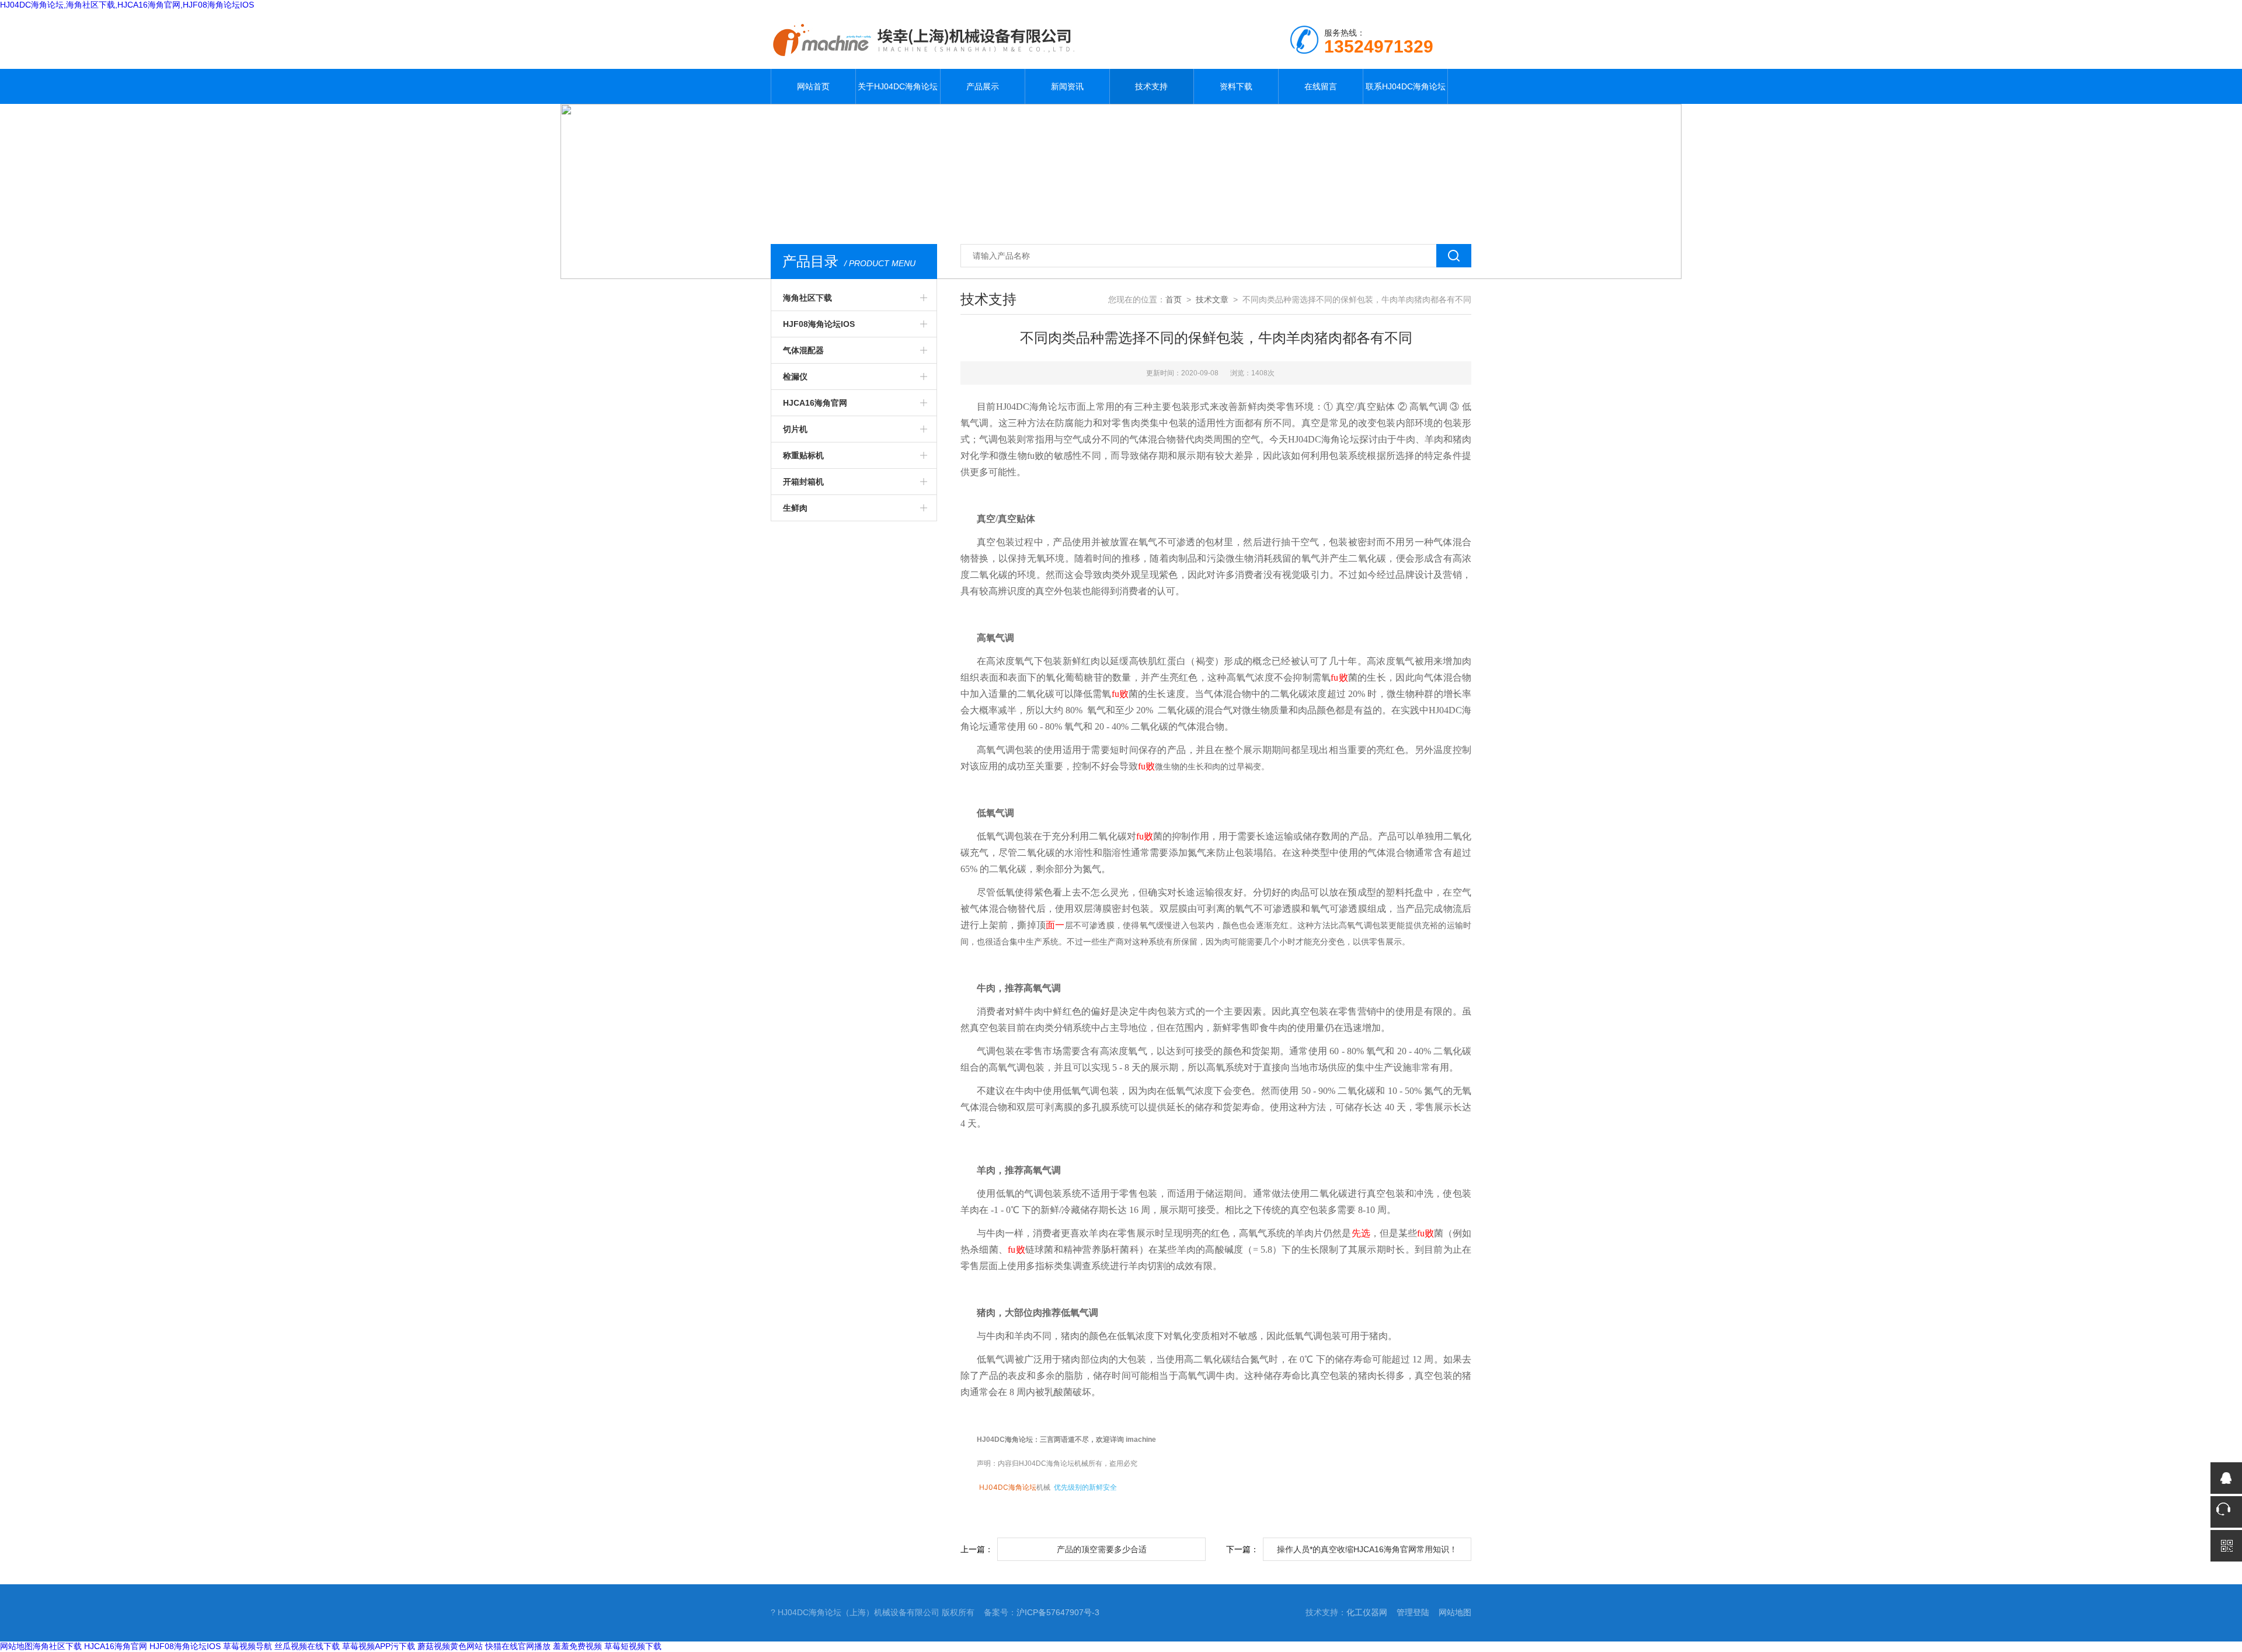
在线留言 (1321, 86)
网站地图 (1455, 1612)
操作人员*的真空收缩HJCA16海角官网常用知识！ (1367, 1549)
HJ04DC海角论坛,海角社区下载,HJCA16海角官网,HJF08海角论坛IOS (127, 5)
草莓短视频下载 (633, 1646)
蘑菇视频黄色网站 (450, 1646)
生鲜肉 (795, 508)
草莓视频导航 (248, 1646)
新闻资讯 (1067, 86)
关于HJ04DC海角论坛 (898, 86)
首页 (1174, 299)
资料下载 (1236, 86)
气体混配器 (803, 350)
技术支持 (1151, 86)
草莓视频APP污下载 (379, 1646)
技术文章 (1212, 299)
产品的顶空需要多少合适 (1102, 1549)
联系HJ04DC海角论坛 (1406, 86)
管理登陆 (1413, 1612)
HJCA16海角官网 (815, 403)
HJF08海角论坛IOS (819, 324)
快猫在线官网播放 (518, 1646)
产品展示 (983, 86)
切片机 (795, 429)
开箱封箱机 (803, 482)
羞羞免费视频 (577, 1646)
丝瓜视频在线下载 (307, 1646)
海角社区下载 (807, 298)
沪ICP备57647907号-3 (1058, 1612)
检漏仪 (795, 377)
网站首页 (813, 86)
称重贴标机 (803, 455)
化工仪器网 (1367, 1612)
